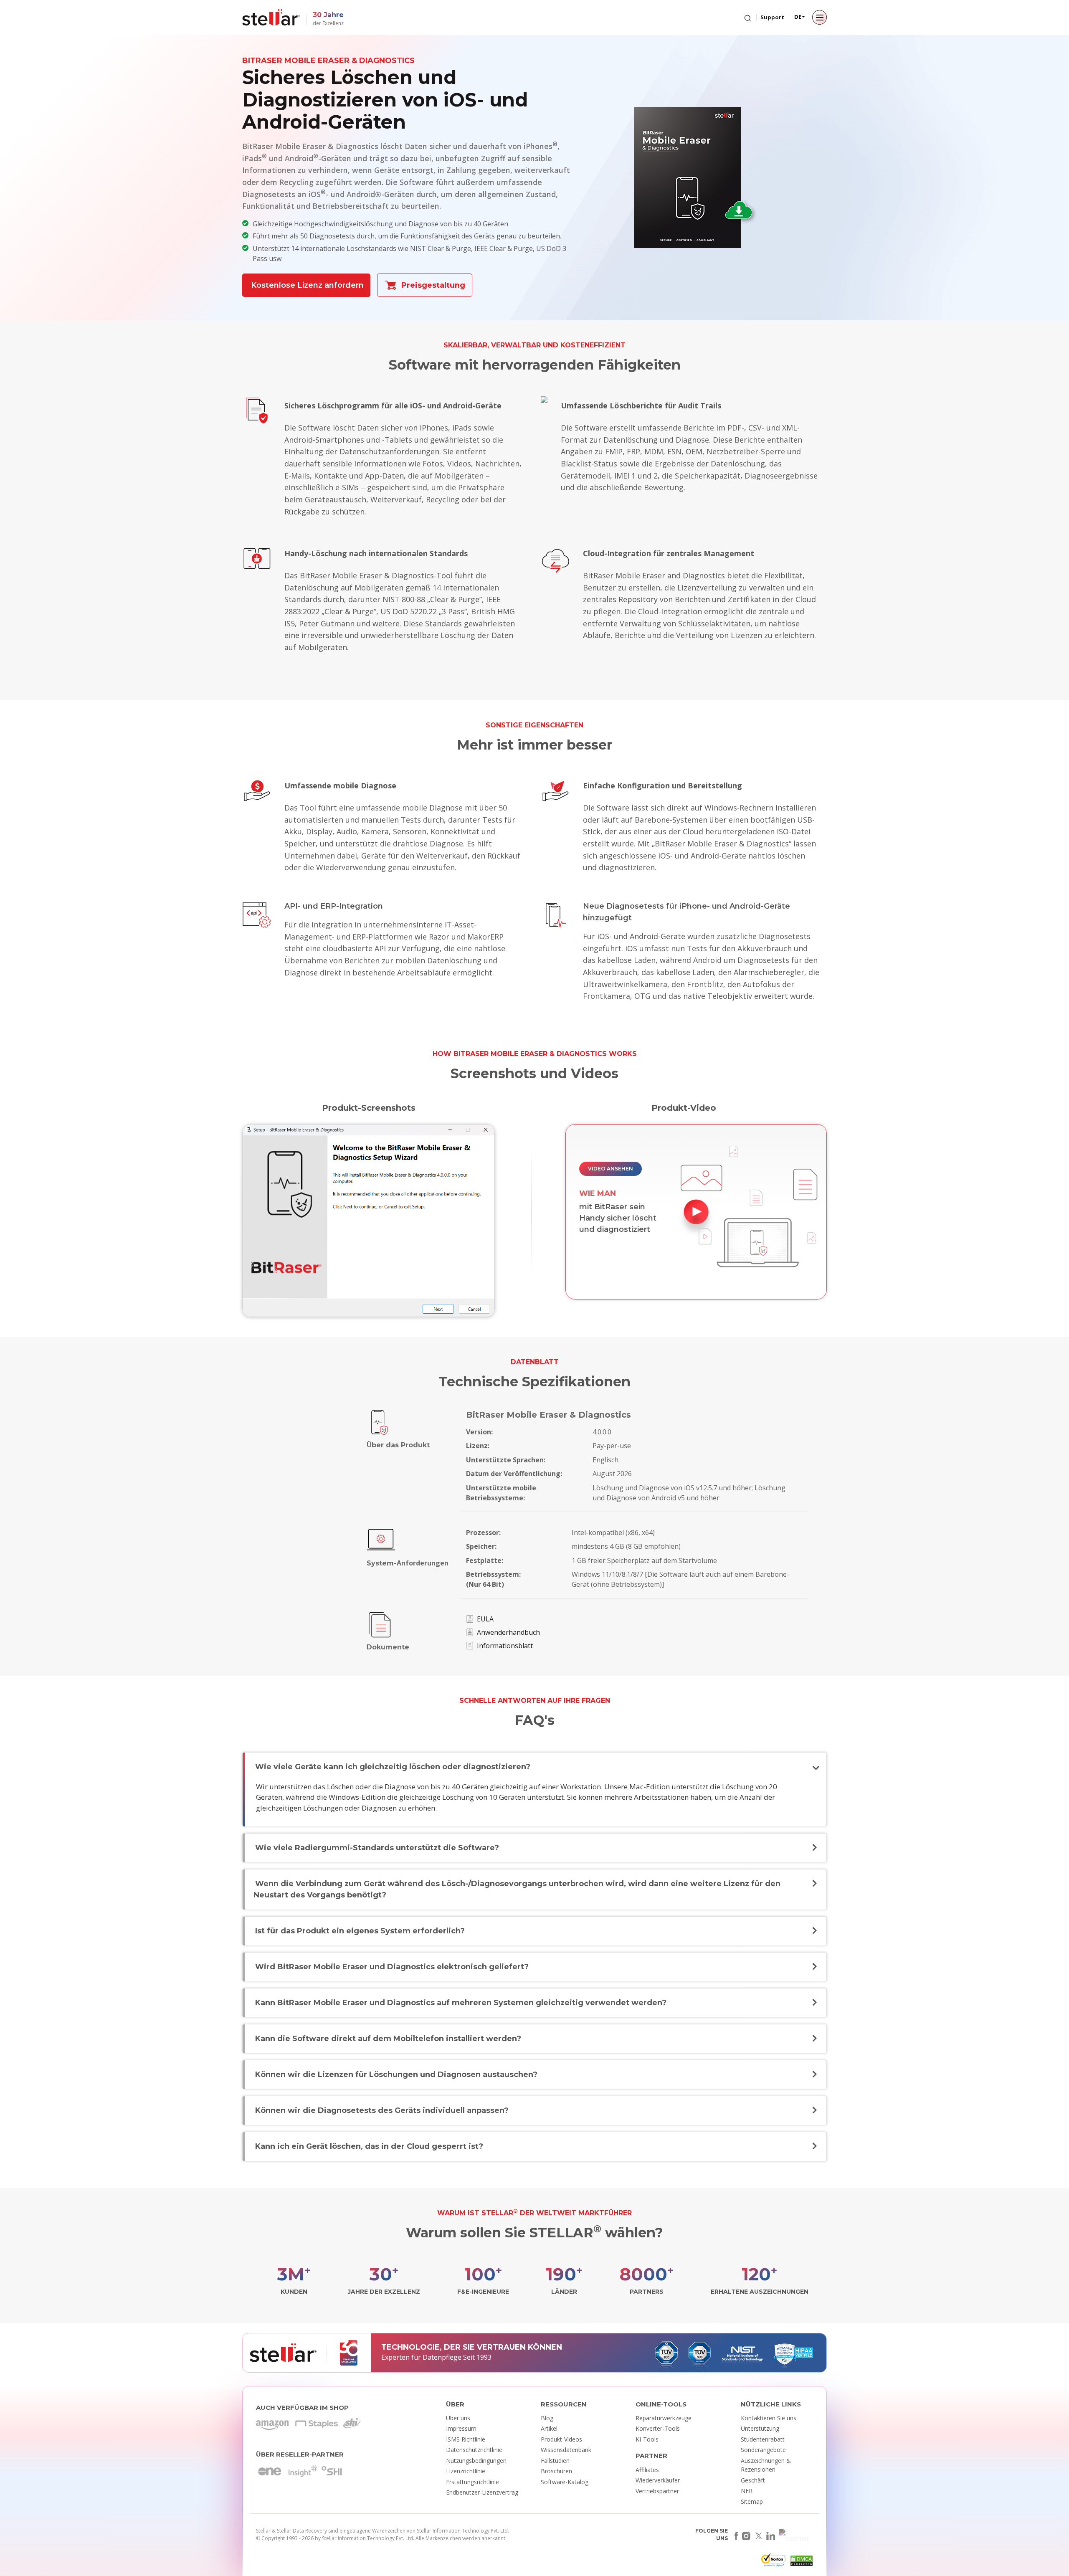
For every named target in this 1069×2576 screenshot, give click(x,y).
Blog (547, 2418)
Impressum (461, 2428)
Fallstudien (555, 2461)
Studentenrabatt (763, 2439)
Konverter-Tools (658, 2428)
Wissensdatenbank (566, 2450)
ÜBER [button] (455, 2404)
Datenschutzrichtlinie (474, 2450)
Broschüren (556, 2471)
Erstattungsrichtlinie (472, 2482)
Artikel (549, 2428)
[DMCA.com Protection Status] (800, 2562)
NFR (747, 2491)
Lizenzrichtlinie (466, 2471)
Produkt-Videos (561, 2439)
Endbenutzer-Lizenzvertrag (482, 2492)
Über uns (458, 2418)
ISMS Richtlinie (466, 2439)
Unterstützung (760, 2428)
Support (772, 17)
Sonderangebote (763, 2450)
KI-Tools (647, 2439)
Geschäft (753, 2480)
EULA (485, 1619)
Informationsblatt (505, 1646)
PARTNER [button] (651, 2456)
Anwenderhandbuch (508, 1632)
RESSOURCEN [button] (564, 2404)
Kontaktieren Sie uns (769, 2418)
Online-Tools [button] (661, 2404)
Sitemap (752, 2501)
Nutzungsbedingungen (476, 2461)
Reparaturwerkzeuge (664, 2418)
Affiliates (647, 2470)
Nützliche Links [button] (771, 2404)
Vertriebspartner (657, 2491)
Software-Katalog (565, 2482)
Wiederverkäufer (658, 2480)
